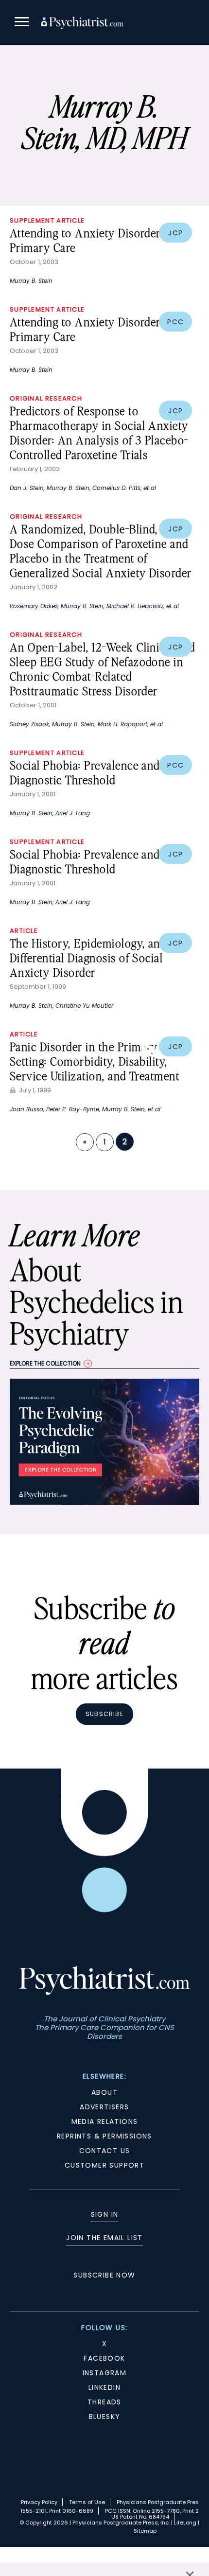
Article (24, 931)
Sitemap (145, 2531)
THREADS (104, 2402)
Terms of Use (87, 2502)
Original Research (46, 398)
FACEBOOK (104, 2358)
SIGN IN (105, 2214)
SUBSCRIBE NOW (104, 2275)
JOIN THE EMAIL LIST (104, 2238)
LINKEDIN (104, 2387)
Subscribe (104, 1714)
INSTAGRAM (105, 2373)
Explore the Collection (45, 1363)
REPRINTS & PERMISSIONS (104, 2136)
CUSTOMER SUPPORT (104, 2165)
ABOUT (104, 2092)
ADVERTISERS (104, 2107)
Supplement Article (47, 220)
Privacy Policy (39, 2502)
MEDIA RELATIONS (105, 2121)
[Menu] (22, 23)
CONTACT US (105, 2151)
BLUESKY (105, 2417)
